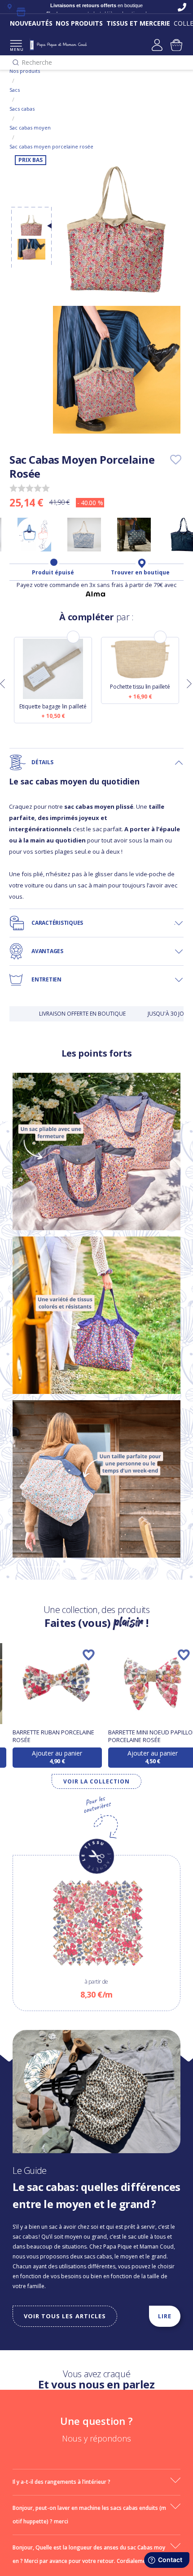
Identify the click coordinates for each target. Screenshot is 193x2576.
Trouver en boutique (140, 573)
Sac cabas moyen (30, 128)
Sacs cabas (22, 109)
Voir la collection (96, 1781)
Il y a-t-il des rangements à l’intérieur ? (61, 2482)
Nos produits (25, 71)
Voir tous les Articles (65, 2316)
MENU (16, 49)
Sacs (15, 90)
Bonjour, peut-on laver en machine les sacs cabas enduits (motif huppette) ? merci (89, 2515)
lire (165, 2316)
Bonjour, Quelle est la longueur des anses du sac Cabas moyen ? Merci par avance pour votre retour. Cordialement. (89, 2554)
